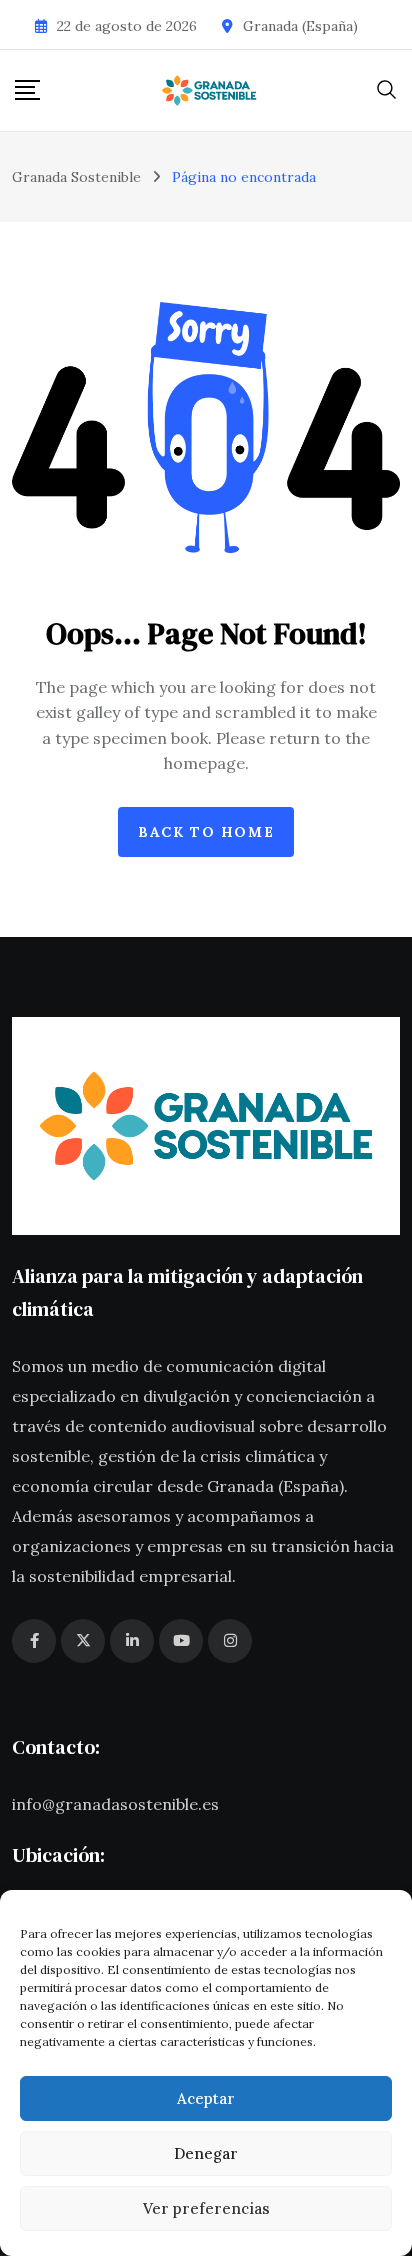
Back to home (206, 832)
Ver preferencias (206, 2208)
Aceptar (206, 2098)
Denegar (206, 2153)
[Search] (387, 88)
